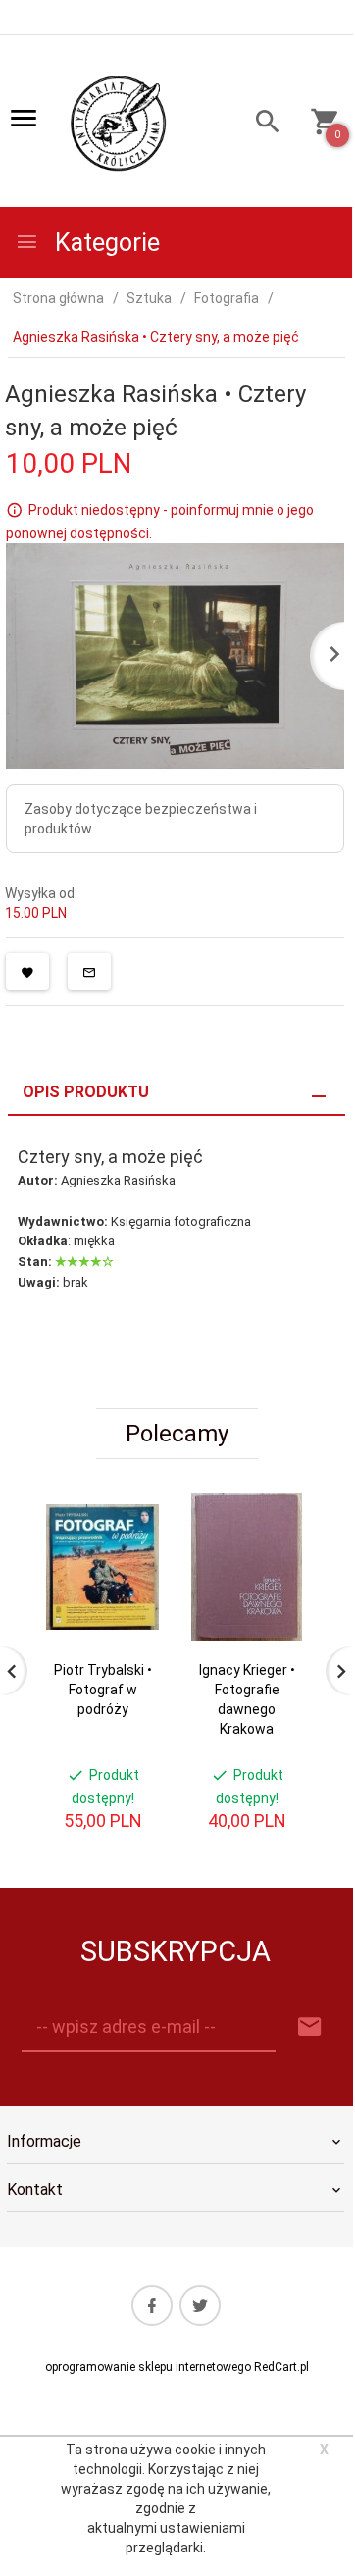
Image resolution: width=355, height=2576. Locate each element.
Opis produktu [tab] (86, 1092)
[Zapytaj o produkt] (89, 972)
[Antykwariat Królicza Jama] (119, 123)
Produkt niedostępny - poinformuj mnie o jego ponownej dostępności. (160, 522)
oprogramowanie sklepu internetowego (148, 2367)
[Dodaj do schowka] (27, 972)
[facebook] (152, 2305)
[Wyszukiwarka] (262, 124)
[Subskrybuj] (310, 2027)
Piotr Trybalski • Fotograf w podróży (103, 1690)
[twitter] (200, 2305)
